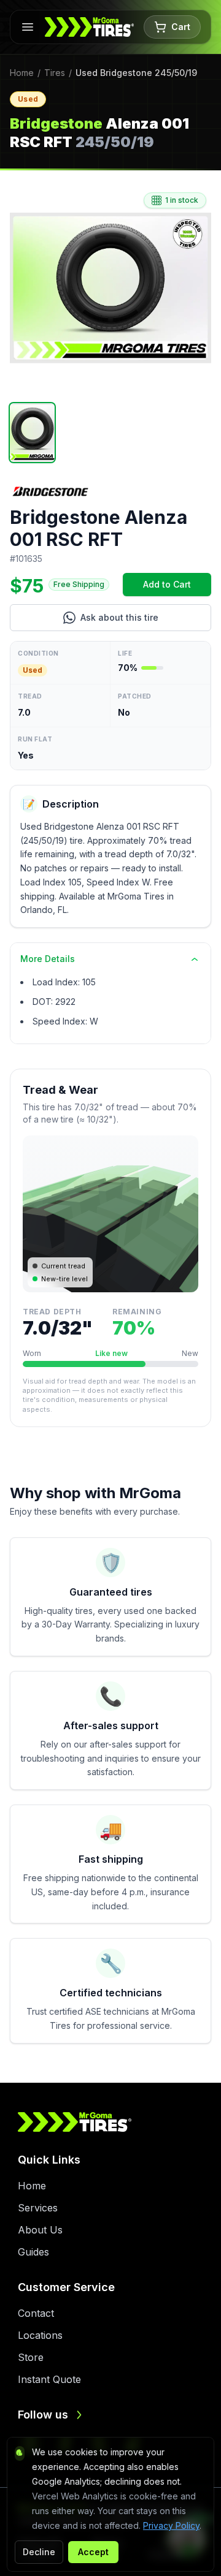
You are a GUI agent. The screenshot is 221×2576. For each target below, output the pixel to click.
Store (31, 2357)
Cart (181, 27)
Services (38, 2208)
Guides (33, 2252)
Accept (93, 2552)
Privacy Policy (171, 2525)
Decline (39, 2552)
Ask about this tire (146, 620)
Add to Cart (177, 587)
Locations (40, 2335)
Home (22, 73)
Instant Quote (49, 2379)
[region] (110, 288)
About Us (40, 2230)
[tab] (32, 433)
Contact (36, 2313)
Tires (55, 73)
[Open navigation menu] (28, 27)
